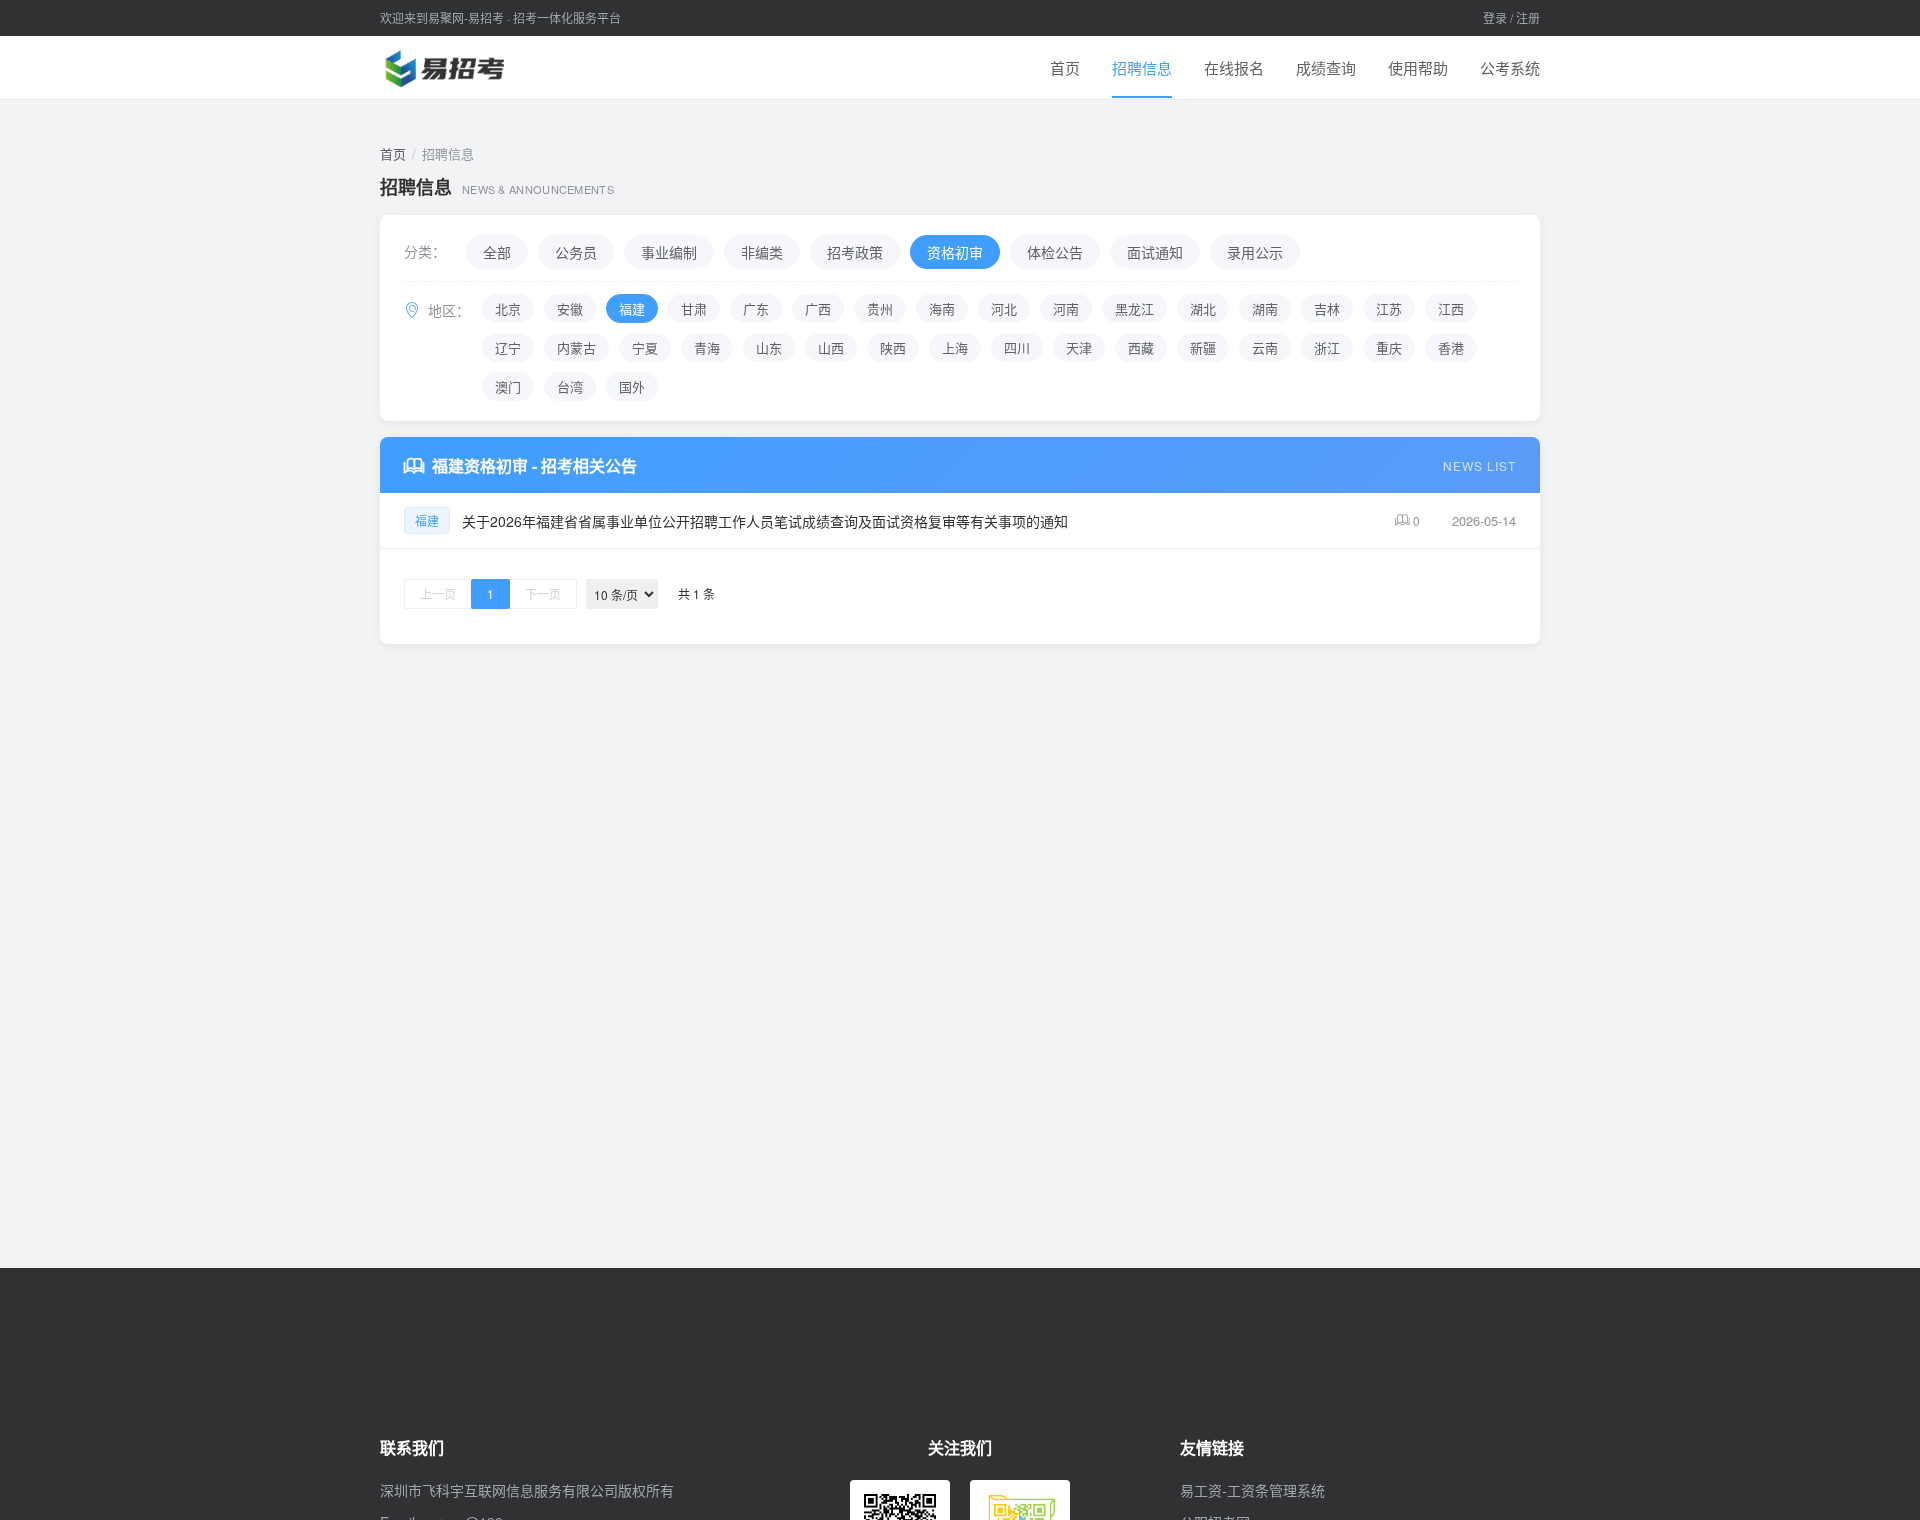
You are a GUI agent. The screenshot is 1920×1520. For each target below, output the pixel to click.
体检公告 (1055, 252)
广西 (818, 308)
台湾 (570, 386)
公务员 (576, 252)
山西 (831, 347)
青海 (707, 347)
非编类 (762, 252)
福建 (632, 308)
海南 (942, 308)
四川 (1017, 347)
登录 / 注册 (1511, 17)
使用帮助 (1418, 67)
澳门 (508, 386)
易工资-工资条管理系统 (1252, 1490)
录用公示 (1255, 252)
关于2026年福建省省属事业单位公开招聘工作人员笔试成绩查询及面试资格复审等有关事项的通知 (765, 521)
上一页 (438, 593)
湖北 (1203, 308)
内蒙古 (576, 347)
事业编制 (669, 252)
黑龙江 (1134, 308)
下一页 (543, 593)
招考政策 (855, 252)
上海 (955, 347)
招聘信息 (1142, 67)
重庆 (1389, 347)
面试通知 (1155, 252)
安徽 (570, 308)
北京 (508, 308)
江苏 (1389, 308)
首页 (1065, 67)
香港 (1451, 347)
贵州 (880, 308)
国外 (632, 386)
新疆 (1203, 347)
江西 (1451, 308)
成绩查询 (1326, 67)
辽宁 (508, 347)
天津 (1079, 347)
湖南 (1265, 308)
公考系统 (1510, 67)
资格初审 (955, 252)
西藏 (1141, 347)
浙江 (1327, 347)
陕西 (893, 347)
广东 (756, 308)
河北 (1004, 308)
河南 (1066, 308)
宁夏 (645, 347)
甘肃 (694, 308)
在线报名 (1234, 67)
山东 (769, 347)
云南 (1265, 347)
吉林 (1327, 308)
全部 (497, 252)
